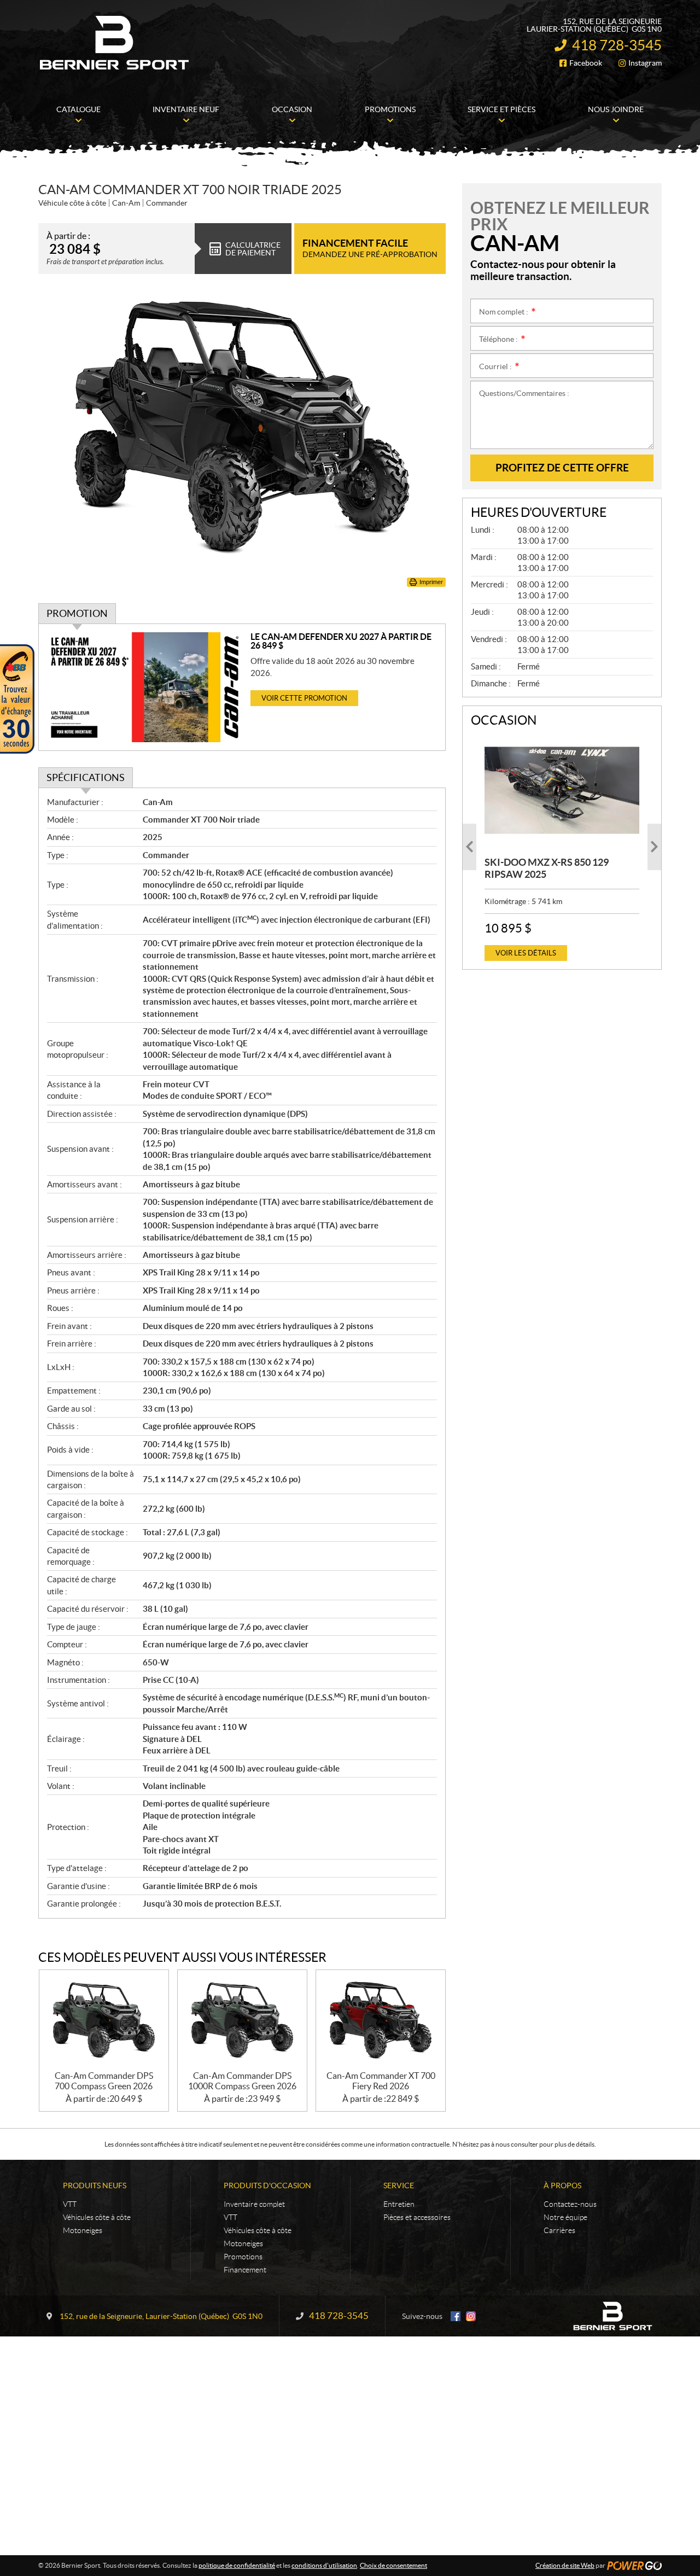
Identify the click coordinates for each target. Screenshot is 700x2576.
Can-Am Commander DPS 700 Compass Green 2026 (104, 2081)
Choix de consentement (393, 2565)
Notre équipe (565, 2217)
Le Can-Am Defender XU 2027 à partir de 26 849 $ (341, 641)
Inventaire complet (254, 2204)
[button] (469, 847)
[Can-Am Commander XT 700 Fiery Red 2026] (381, 2021)
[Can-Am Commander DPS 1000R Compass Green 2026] (242, 2021)
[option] (562, 847)
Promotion (77, 613)
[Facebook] (456, 2316)
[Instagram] (471, 2316)
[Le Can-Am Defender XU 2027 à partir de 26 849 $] (145, 687)
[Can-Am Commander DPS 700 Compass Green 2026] (104, 2021)
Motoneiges (83, 2230)
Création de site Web (565, 2565)
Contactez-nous (570, 2204)
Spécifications (86, 777)
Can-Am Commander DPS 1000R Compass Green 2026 (242, 2081)
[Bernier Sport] (115, 43)
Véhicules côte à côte (97, 2217)
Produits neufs (95, 2185)
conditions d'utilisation (324, 2565)
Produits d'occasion (267, 2185)
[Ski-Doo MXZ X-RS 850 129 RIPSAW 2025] (562, 790)
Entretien (399, 2204)
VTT (70, 2204)
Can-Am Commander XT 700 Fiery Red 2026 (381, 2081)
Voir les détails (526, 953)
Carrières (559, 2230)
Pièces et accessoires (417, 2217)
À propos (562, 2185)
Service (399, 2185)
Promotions (243, 2257)
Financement (245, 2270)
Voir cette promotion (304, 698)
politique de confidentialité (237, 2565)
